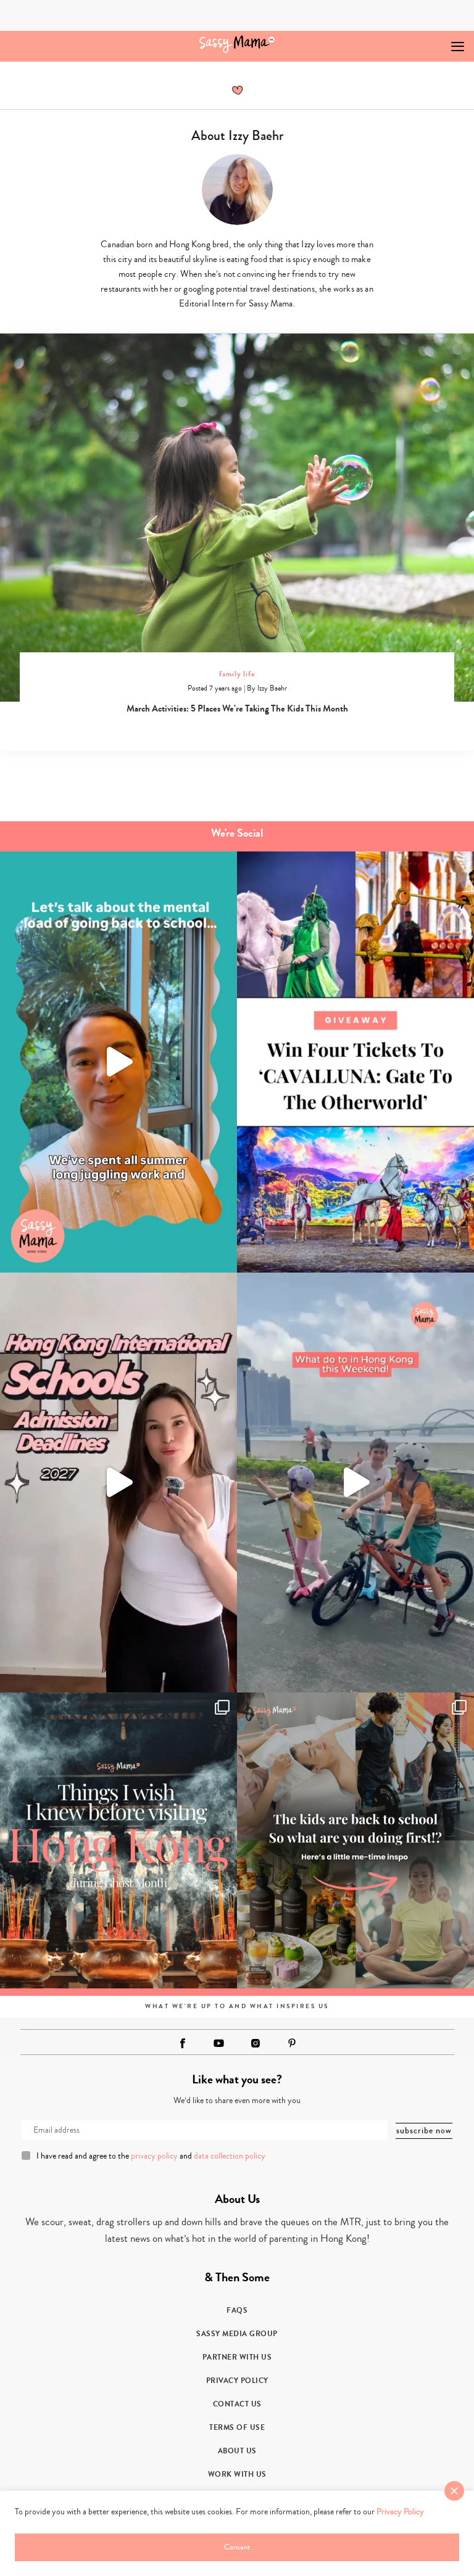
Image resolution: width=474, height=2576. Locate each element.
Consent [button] (237, 2547)
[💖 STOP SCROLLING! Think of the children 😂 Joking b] (355, 1483)
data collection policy (230, 2156)
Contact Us (237, 2404)
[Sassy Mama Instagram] (256, 2043)
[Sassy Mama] (237, 44)
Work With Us (237, 2474)
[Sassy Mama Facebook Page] (183, 2043)
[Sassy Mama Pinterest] (292, 2043)
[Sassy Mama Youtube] (219, 2043)
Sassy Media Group (237, 2334)
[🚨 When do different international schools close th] (118, 1483)
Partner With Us (237, 2357)
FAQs (237, 2310)
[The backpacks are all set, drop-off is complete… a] (355, 1840)
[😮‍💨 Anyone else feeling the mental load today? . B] (118, 1062)
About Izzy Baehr (237, 136)
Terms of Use (237, 2427)
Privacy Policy (237, 2381)
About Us (237, 2451)
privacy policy (154, 2156)
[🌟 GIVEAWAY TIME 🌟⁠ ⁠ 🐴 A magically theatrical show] (355, 1062)
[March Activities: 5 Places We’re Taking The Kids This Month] (237, 518)
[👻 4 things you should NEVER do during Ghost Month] (118, 1840)
